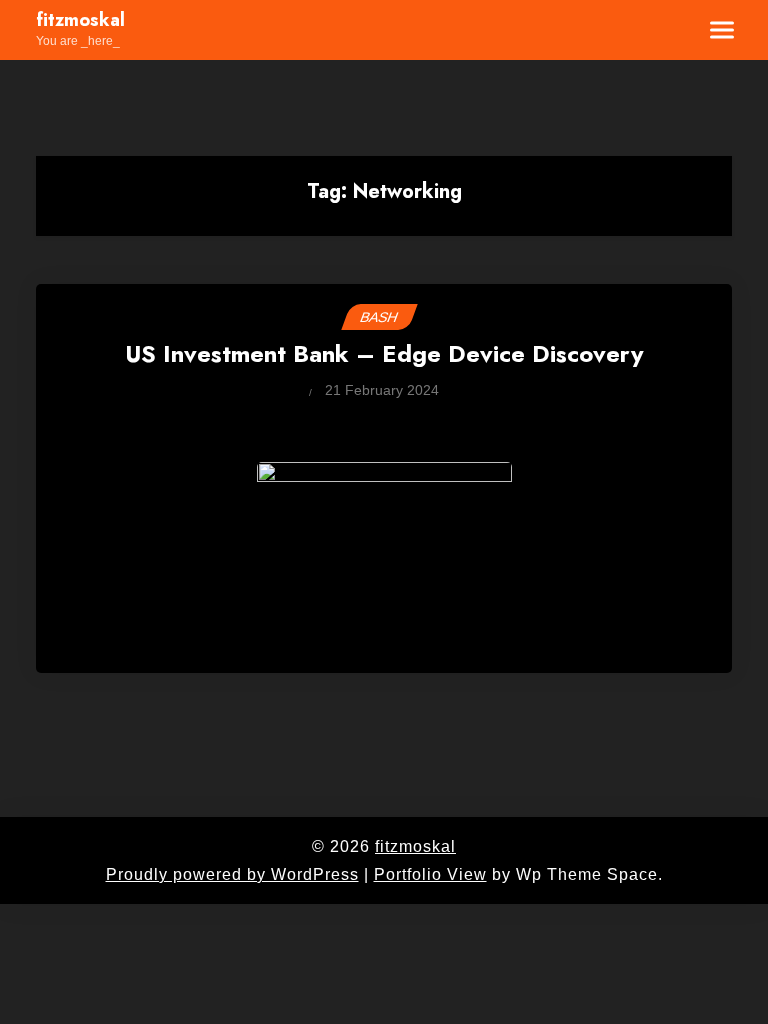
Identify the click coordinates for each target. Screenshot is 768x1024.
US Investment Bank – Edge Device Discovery (384, 355)
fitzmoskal (80, 21)
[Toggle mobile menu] (710, 30)
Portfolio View (430, 874)
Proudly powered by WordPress (232, 874)
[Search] (661, 30)
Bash (379, 317)
